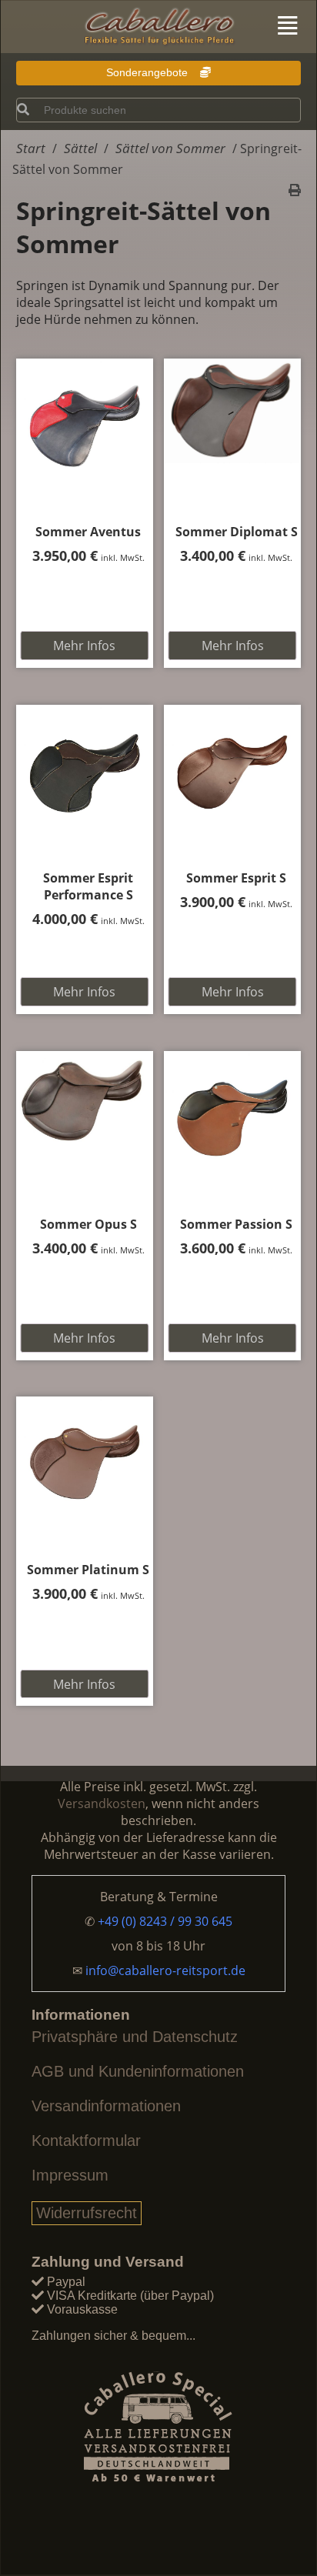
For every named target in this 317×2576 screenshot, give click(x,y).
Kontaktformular (86, 2141)
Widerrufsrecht (87, 2213)
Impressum (70, 2175)
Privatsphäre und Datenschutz (135, 2037)
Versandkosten (102, 1804)
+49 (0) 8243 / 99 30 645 (165, 1921)
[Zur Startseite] (158, 28)
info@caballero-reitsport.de (165, 1970)
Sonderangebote (148, 72)
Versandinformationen (106, 2106)
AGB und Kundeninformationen (138, 2071)
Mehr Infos (84, 646)
